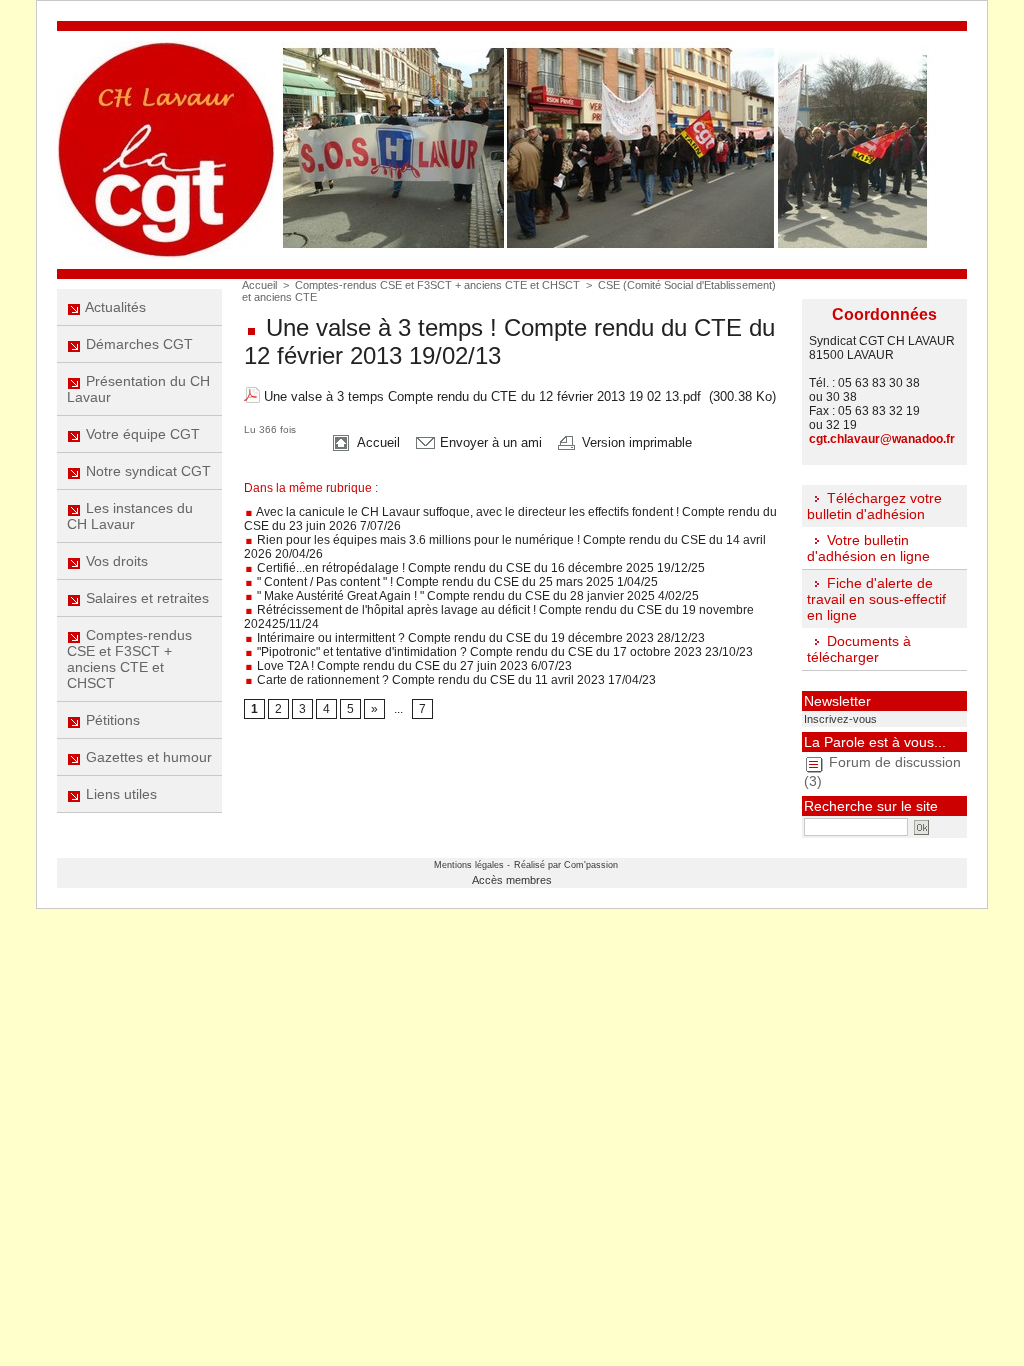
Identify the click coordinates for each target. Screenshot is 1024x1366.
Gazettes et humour (147, 757)
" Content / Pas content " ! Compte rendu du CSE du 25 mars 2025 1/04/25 (456, 582)
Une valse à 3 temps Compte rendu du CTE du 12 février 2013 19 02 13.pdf (482, 396)
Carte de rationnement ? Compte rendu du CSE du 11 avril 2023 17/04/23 (455, 680)
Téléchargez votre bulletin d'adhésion (874, 506)
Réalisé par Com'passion (566, 865)
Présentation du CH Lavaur (138, 389)
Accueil (259, 285)
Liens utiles (119, 794)
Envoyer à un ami (489, 442)
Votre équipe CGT (141, 434)
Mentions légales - (472, 865)
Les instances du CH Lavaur (130, 516)
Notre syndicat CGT (146, 471)
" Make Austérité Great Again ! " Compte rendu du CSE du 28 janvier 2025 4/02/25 (476, 596)
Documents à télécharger (859, 649)
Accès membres (512, 880)
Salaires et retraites (145, 598)
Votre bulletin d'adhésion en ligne (868, 548)
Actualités (114, 307)
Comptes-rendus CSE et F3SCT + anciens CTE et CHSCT (129, 659)
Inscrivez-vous (840, 719)
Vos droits (115, 561)
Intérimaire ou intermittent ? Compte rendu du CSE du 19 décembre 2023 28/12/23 (479, 638)
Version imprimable (635, 442)
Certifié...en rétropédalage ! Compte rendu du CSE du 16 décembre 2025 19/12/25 (479, 568)
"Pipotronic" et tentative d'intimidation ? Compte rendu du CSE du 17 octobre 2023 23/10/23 (503, 652)
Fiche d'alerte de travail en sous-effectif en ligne (876, 599)
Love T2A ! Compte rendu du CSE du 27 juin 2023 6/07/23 (413, 666)
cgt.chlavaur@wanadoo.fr (882, 439)
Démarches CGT (137, 344)
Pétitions (111, 720)
